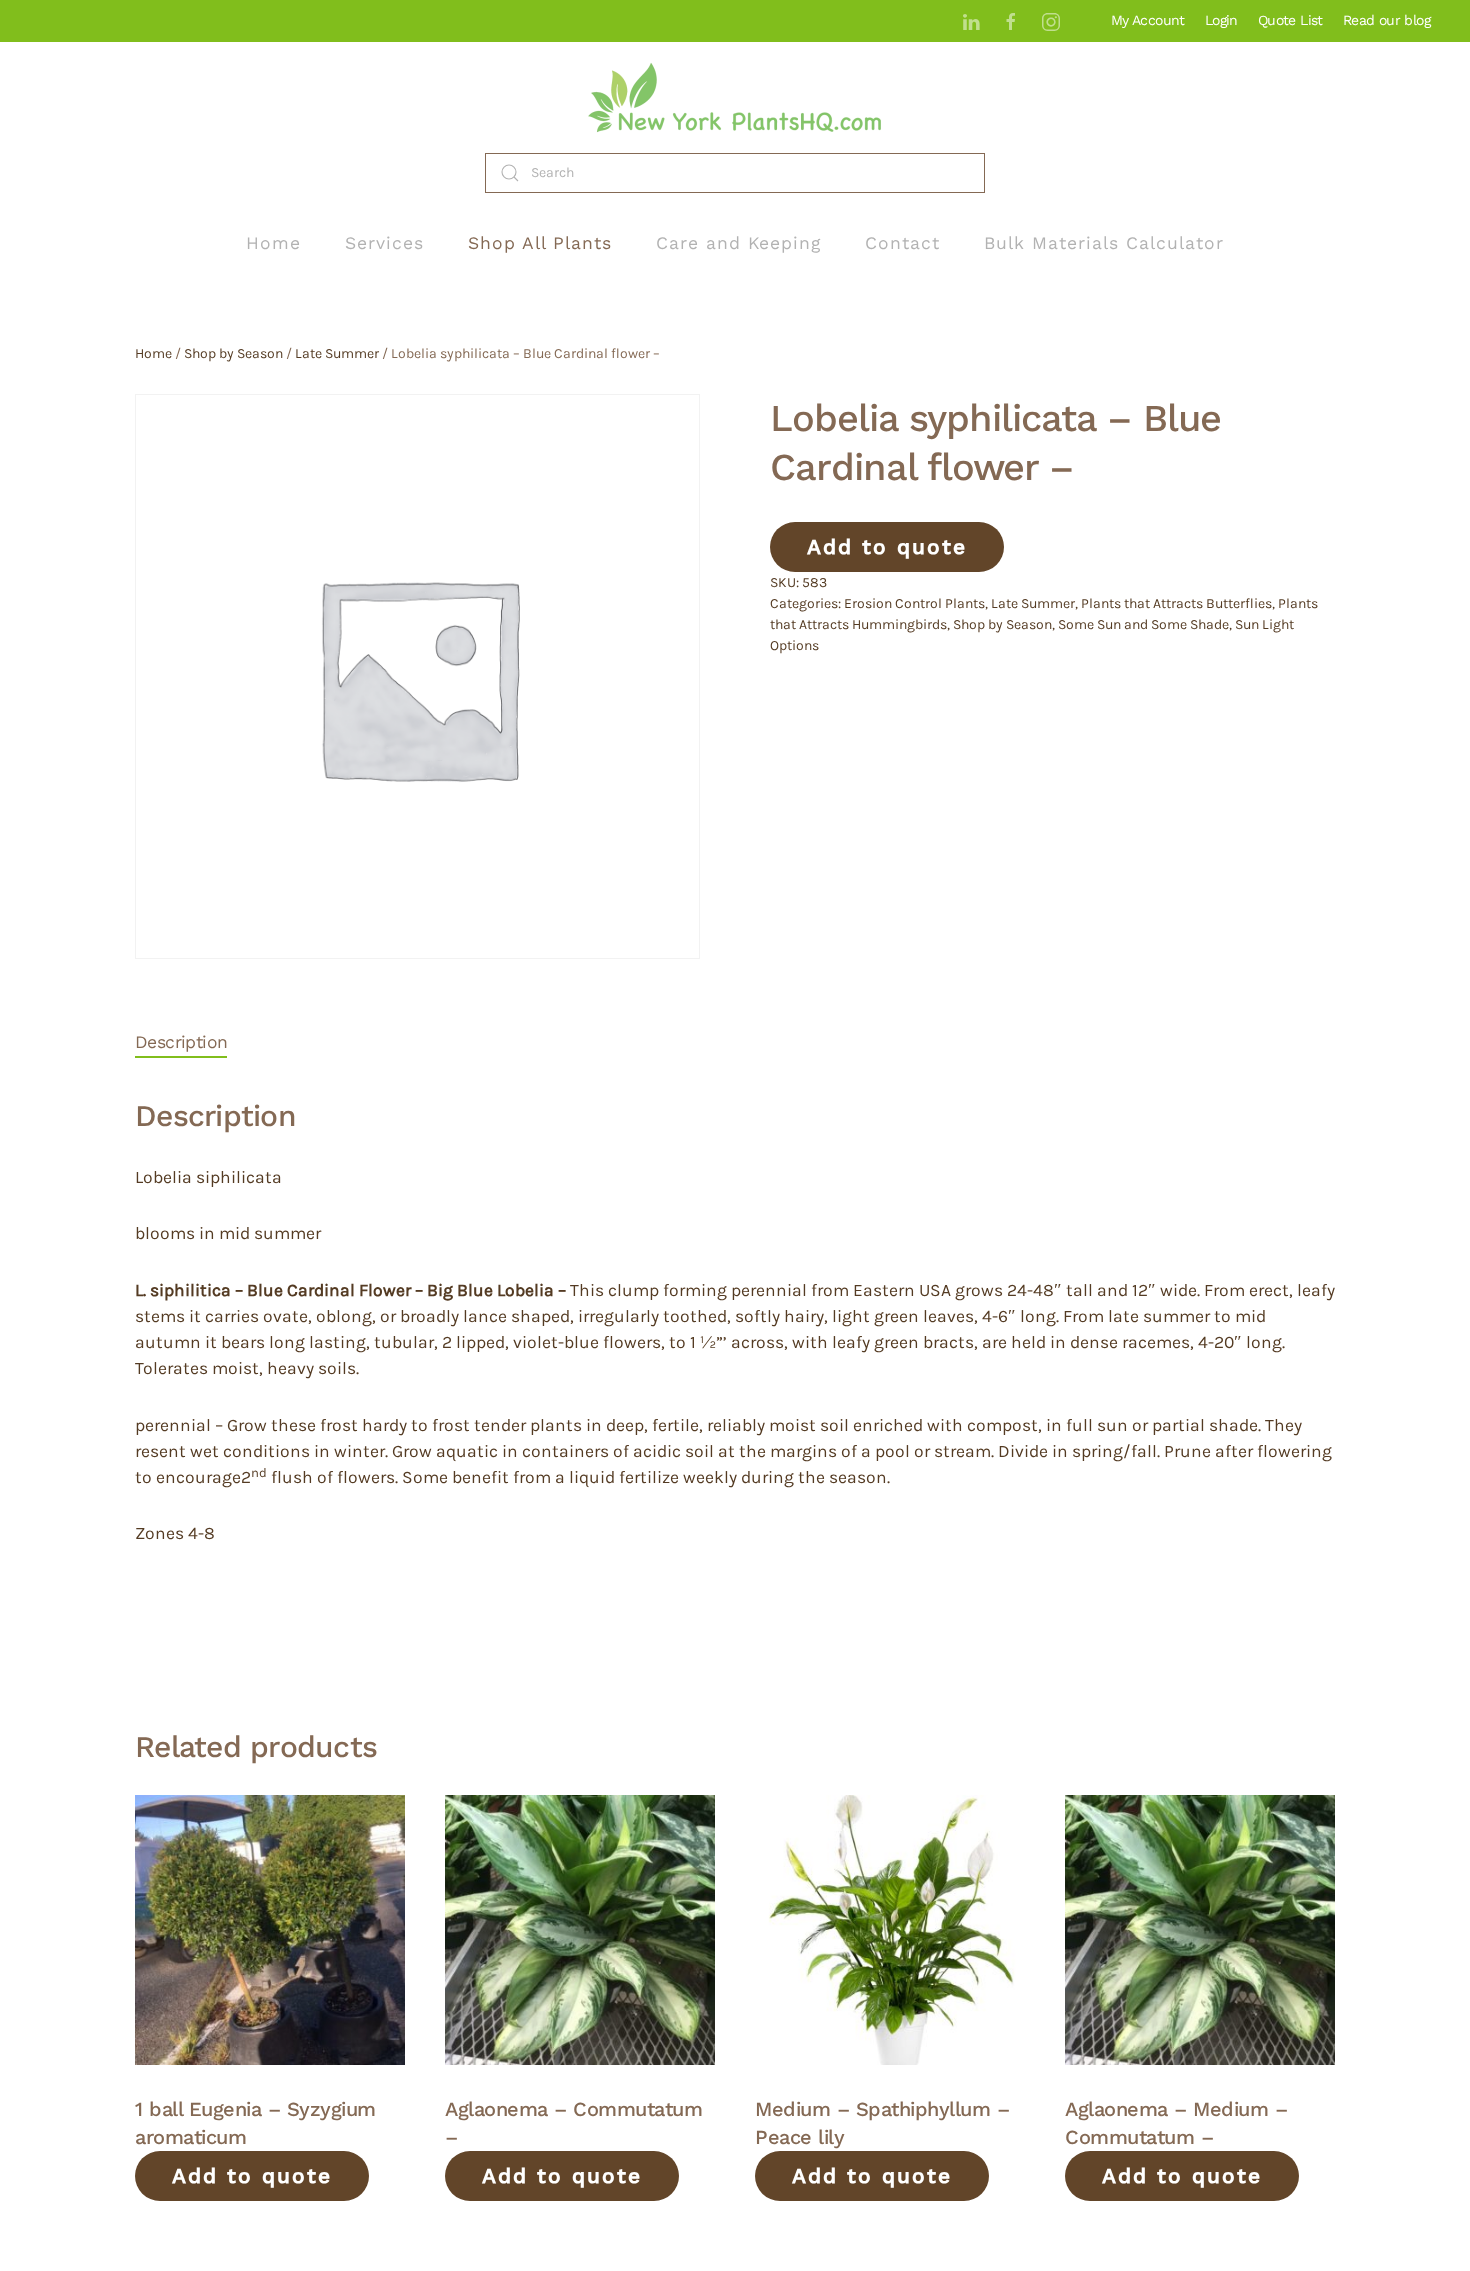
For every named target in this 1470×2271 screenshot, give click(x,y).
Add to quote (887, 546)
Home (273, 243)
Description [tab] (181, 1042)
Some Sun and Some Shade (1143, 624)
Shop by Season (233, 353)
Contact (902, 243)
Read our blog (1386, 20)
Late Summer (337, 353)
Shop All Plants (540, 243)
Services (384, 243)
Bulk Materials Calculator (1104, 243)
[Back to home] (735, 97)
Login (1221, 20)
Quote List (1290, 20)
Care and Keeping (738, 243)
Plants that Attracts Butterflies (1176, 603)
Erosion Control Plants (914, 603)
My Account (1148, 20)
